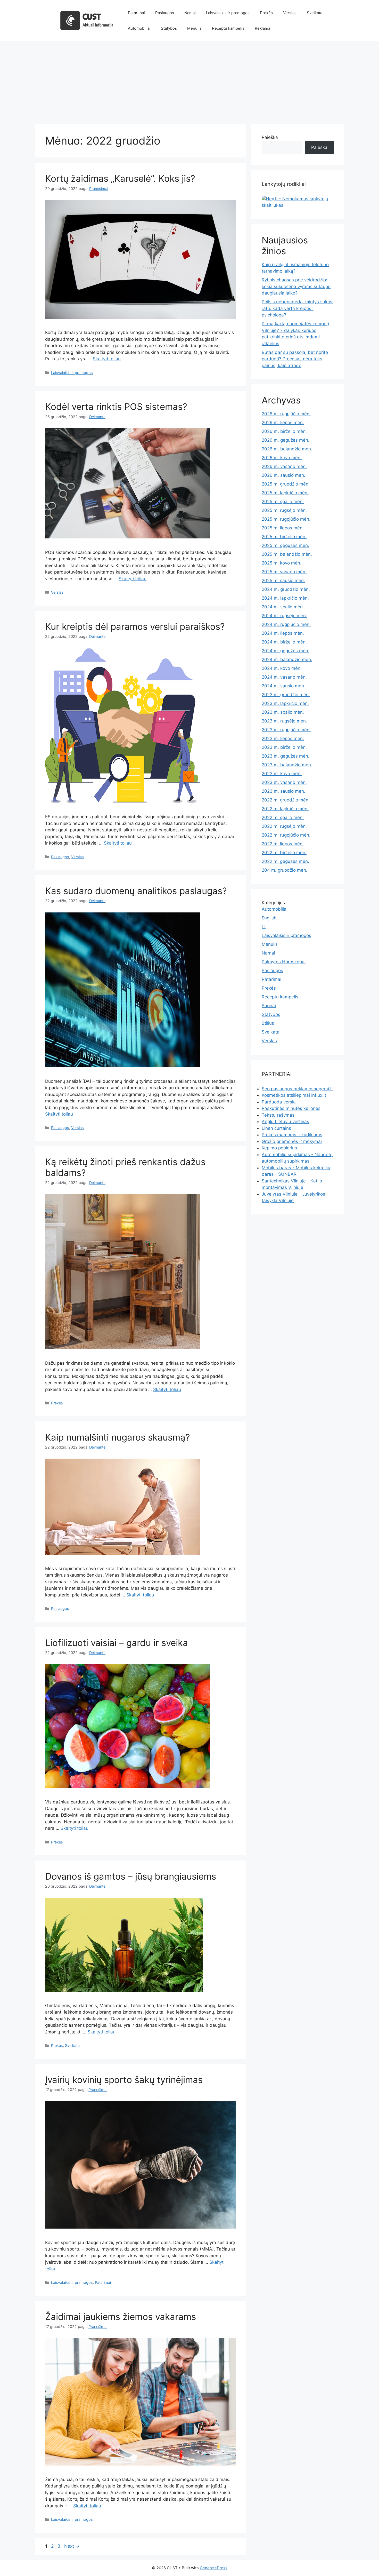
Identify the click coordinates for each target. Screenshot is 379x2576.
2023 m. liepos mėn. (283, 738)
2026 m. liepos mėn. (283, 423)
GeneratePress (214, 2568)
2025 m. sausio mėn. (283, 581)
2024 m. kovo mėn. (282, 668)
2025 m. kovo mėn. (282, 563)
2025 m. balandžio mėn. (287, 554)
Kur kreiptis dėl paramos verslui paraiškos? (135, 626)
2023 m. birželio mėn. (284, 747)
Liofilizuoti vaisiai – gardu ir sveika (117, 1643)
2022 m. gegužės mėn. (285, 861)
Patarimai (136, 13)
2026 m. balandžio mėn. (287, 449)
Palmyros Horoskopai (284, 962)
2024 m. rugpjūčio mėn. (286, 624)
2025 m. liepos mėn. (283, 528)
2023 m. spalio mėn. (283, 712)
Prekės (266, 13)
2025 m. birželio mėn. (284, 537)
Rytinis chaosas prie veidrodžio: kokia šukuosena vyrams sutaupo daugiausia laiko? (296, 286)
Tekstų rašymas (278, 1115)
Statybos (169, 28)
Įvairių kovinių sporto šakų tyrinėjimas (124, 2080)
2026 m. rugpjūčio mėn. (286, 414)
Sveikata (315, 13)
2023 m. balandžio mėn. (287, 765)
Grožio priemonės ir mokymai (292, 1141)
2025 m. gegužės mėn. (285, 545)
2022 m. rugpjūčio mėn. (286, 835)
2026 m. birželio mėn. (284, 431)
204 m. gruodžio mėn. (285, 870)
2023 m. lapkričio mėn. (285, 703)
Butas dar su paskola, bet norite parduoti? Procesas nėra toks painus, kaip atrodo (295, 359)
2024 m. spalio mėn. (283, 607)
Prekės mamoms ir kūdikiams (292, 1135)
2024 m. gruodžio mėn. (286, 589)
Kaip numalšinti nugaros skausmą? (118, 1437)
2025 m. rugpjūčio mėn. (286, 519)
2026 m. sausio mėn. (283, 475)
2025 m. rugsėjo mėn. (284, 510)
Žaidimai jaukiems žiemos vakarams (121, 2317)
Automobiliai (139, 28)
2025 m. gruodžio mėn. (286, 484)
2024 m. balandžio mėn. (287, 659)
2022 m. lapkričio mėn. (285, 809)
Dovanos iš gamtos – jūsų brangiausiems (131, 1876)
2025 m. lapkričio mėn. (285, 493)
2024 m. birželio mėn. (284, 642)
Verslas (290, 13)
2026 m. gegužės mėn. (286, 440)
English (269, 918)
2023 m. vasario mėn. (284, 782)
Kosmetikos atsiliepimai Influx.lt (294, 1095)
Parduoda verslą (279, 1102)
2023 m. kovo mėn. (282, 774)
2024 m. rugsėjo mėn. (284, 616)
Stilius (268, 1023)
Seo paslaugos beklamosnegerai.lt (297, 1089)
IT (264, 927)
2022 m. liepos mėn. (283, 844)
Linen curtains (276, 1128)
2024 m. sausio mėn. (283, 686)
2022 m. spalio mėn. (283, 817)
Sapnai (269, 1006)
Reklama (262, 28)
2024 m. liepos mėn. (283, 633)
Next (72, 2546)
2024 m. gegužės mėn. (286, 651)
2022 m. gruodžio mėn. (286, 800)
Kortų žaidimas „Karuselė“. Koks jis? (120, 178)
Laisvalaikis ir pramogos (228, 13)
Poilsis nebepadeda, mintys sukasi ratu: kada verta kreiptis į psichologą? (298, 308)
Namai (190, 13)
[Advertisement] (190, 80)
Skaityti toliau (107, 359)
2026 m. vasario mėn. (284, 466)
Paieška (270, 137)
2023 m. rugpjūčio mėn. (286, 730)
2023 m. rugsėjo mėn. (284, 721)
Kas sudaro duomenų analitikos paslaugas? (136, 891)
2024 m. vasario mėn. (284, 677)
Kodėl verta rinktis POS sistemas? (116, 407)
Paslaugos (165, 13)
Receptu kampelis (228, 28)
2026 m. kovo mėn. (282, 458)
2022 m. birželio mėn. (284, 853)
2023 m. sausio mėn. (283, 791)
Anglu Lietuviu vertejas (285, 1122)
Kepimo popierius (279, 1148)
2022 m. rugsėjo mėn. (284, 826)
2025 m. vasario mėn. (284, 572)
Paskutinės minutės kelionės (291, 1108)
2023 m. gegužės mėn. (286, 756)
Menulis (194, 28)
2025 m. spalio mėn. (283, 502)
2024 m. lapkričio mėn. (285, 598)
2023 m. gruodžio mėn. (286, 695)
